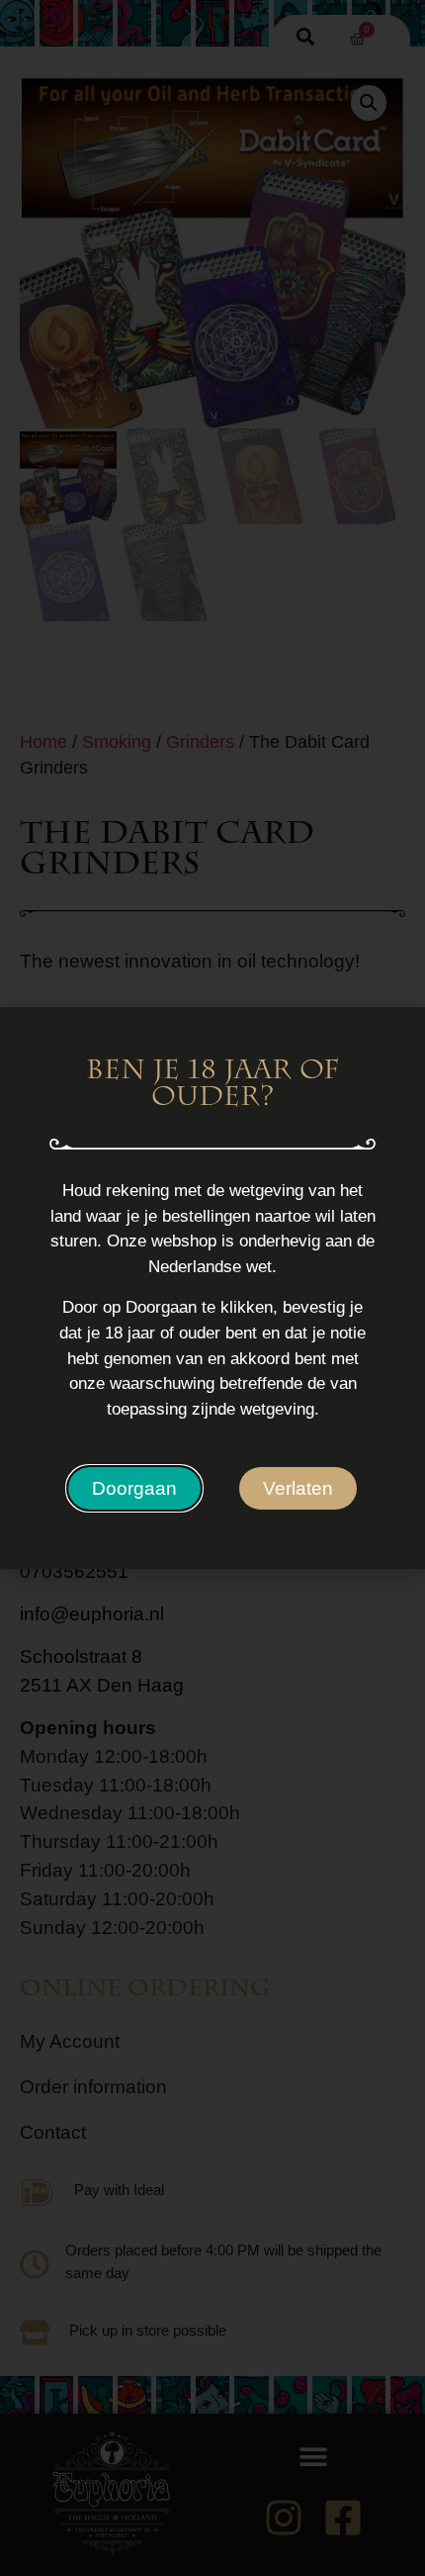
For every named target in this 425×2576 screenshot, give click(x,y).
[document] (212, 1288)
